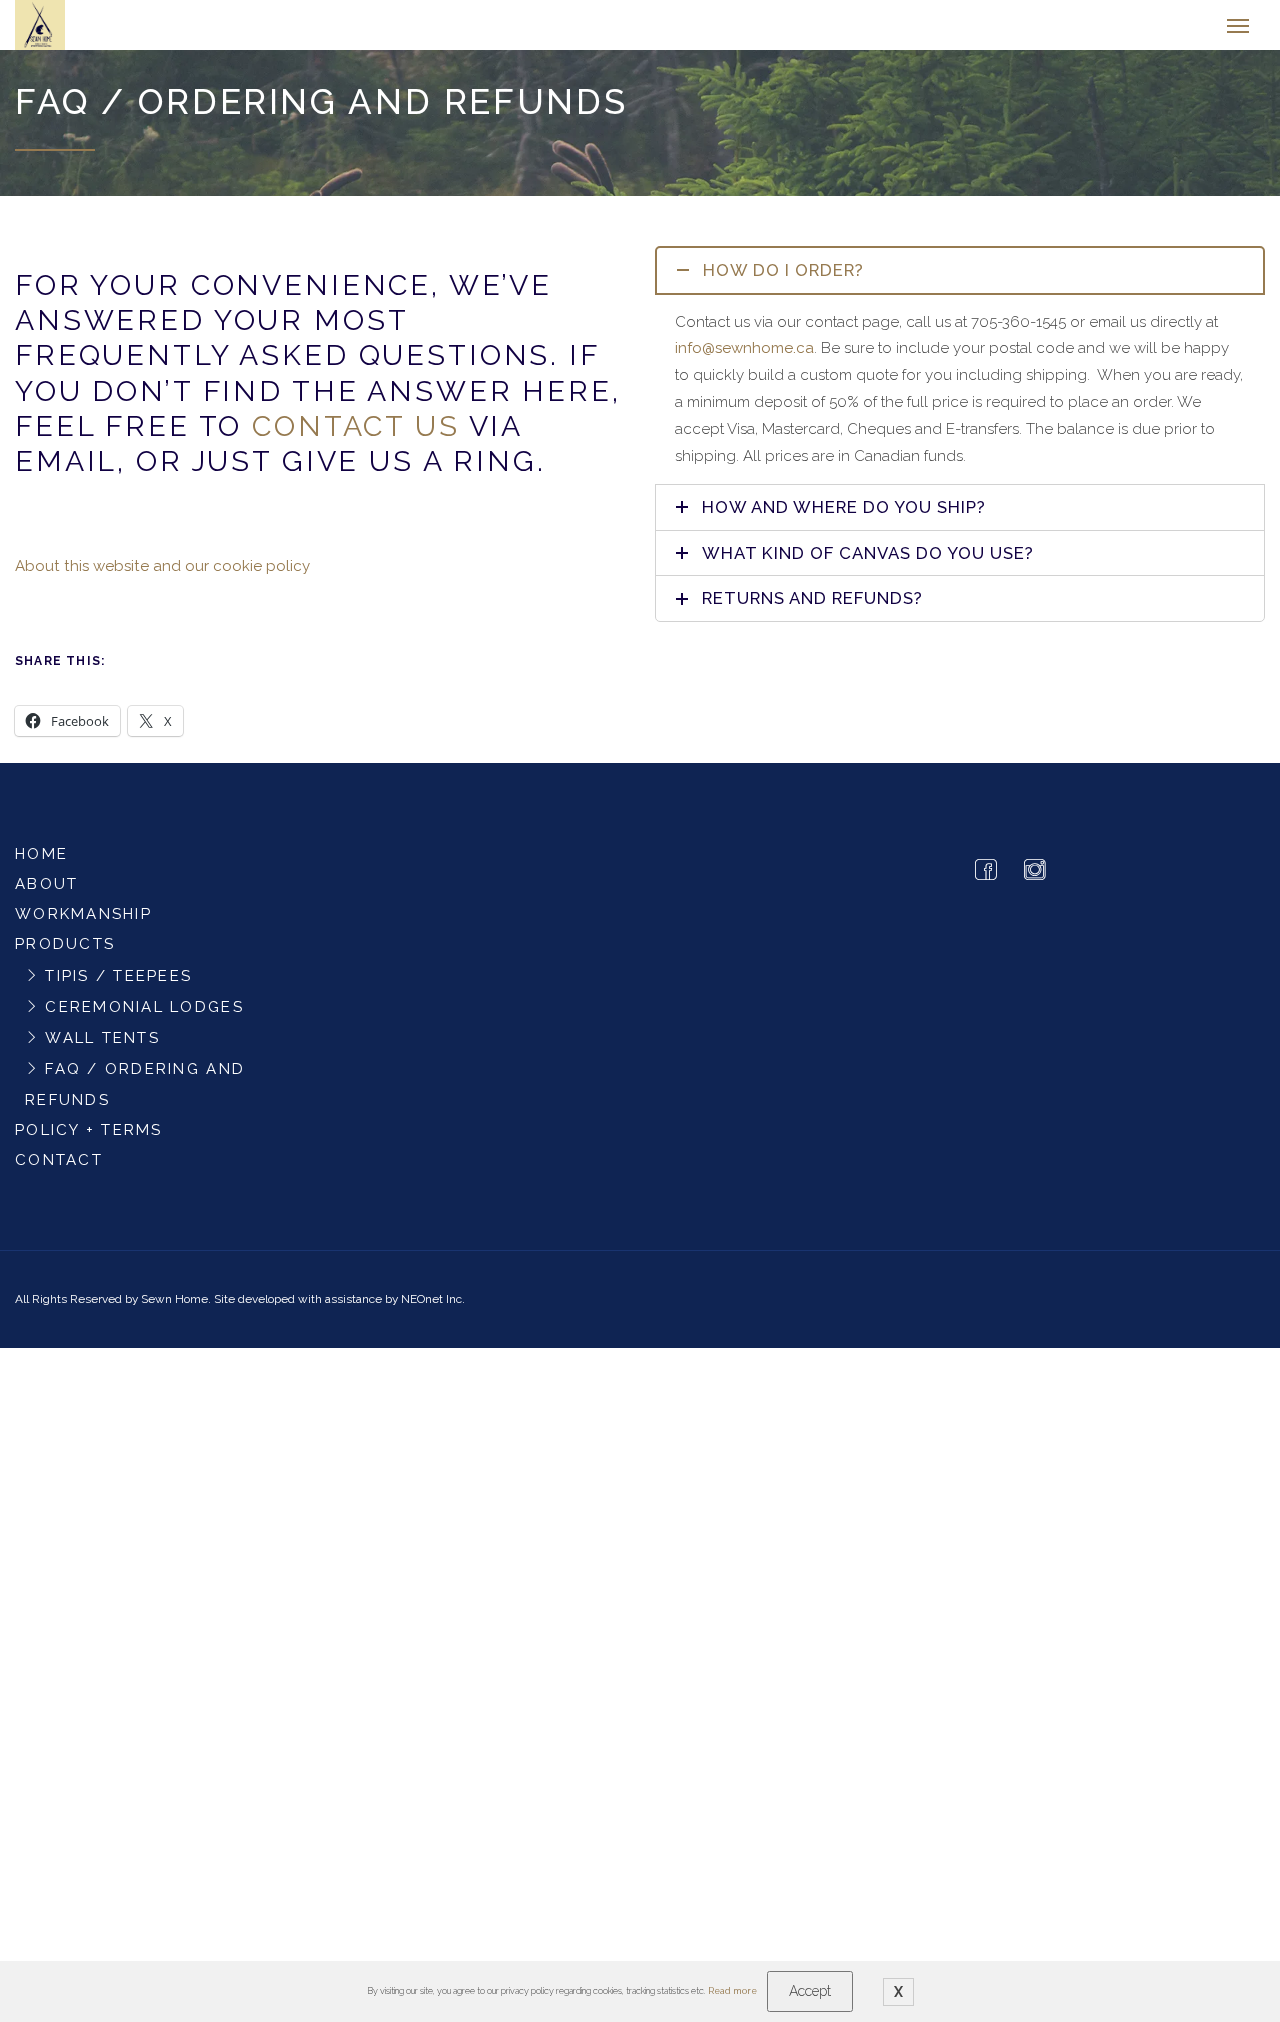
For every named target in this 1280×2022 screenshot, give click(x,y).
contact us (356, 436)
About (46, 894)
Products (65, 954)
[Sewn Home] (106, 30)
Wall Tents (102, 1048)
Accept (810, 1991)
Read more (732, 1991)
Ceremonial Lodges (144, 1017)
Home (41, 864)
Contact (59, 1170)
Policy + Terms (89, 1140)
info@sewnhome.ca (744, 358)
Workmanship (83, 924)
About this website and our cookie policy (162, 576)
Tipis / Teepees (118, 986)
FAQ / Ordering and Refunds (135, 1094)
